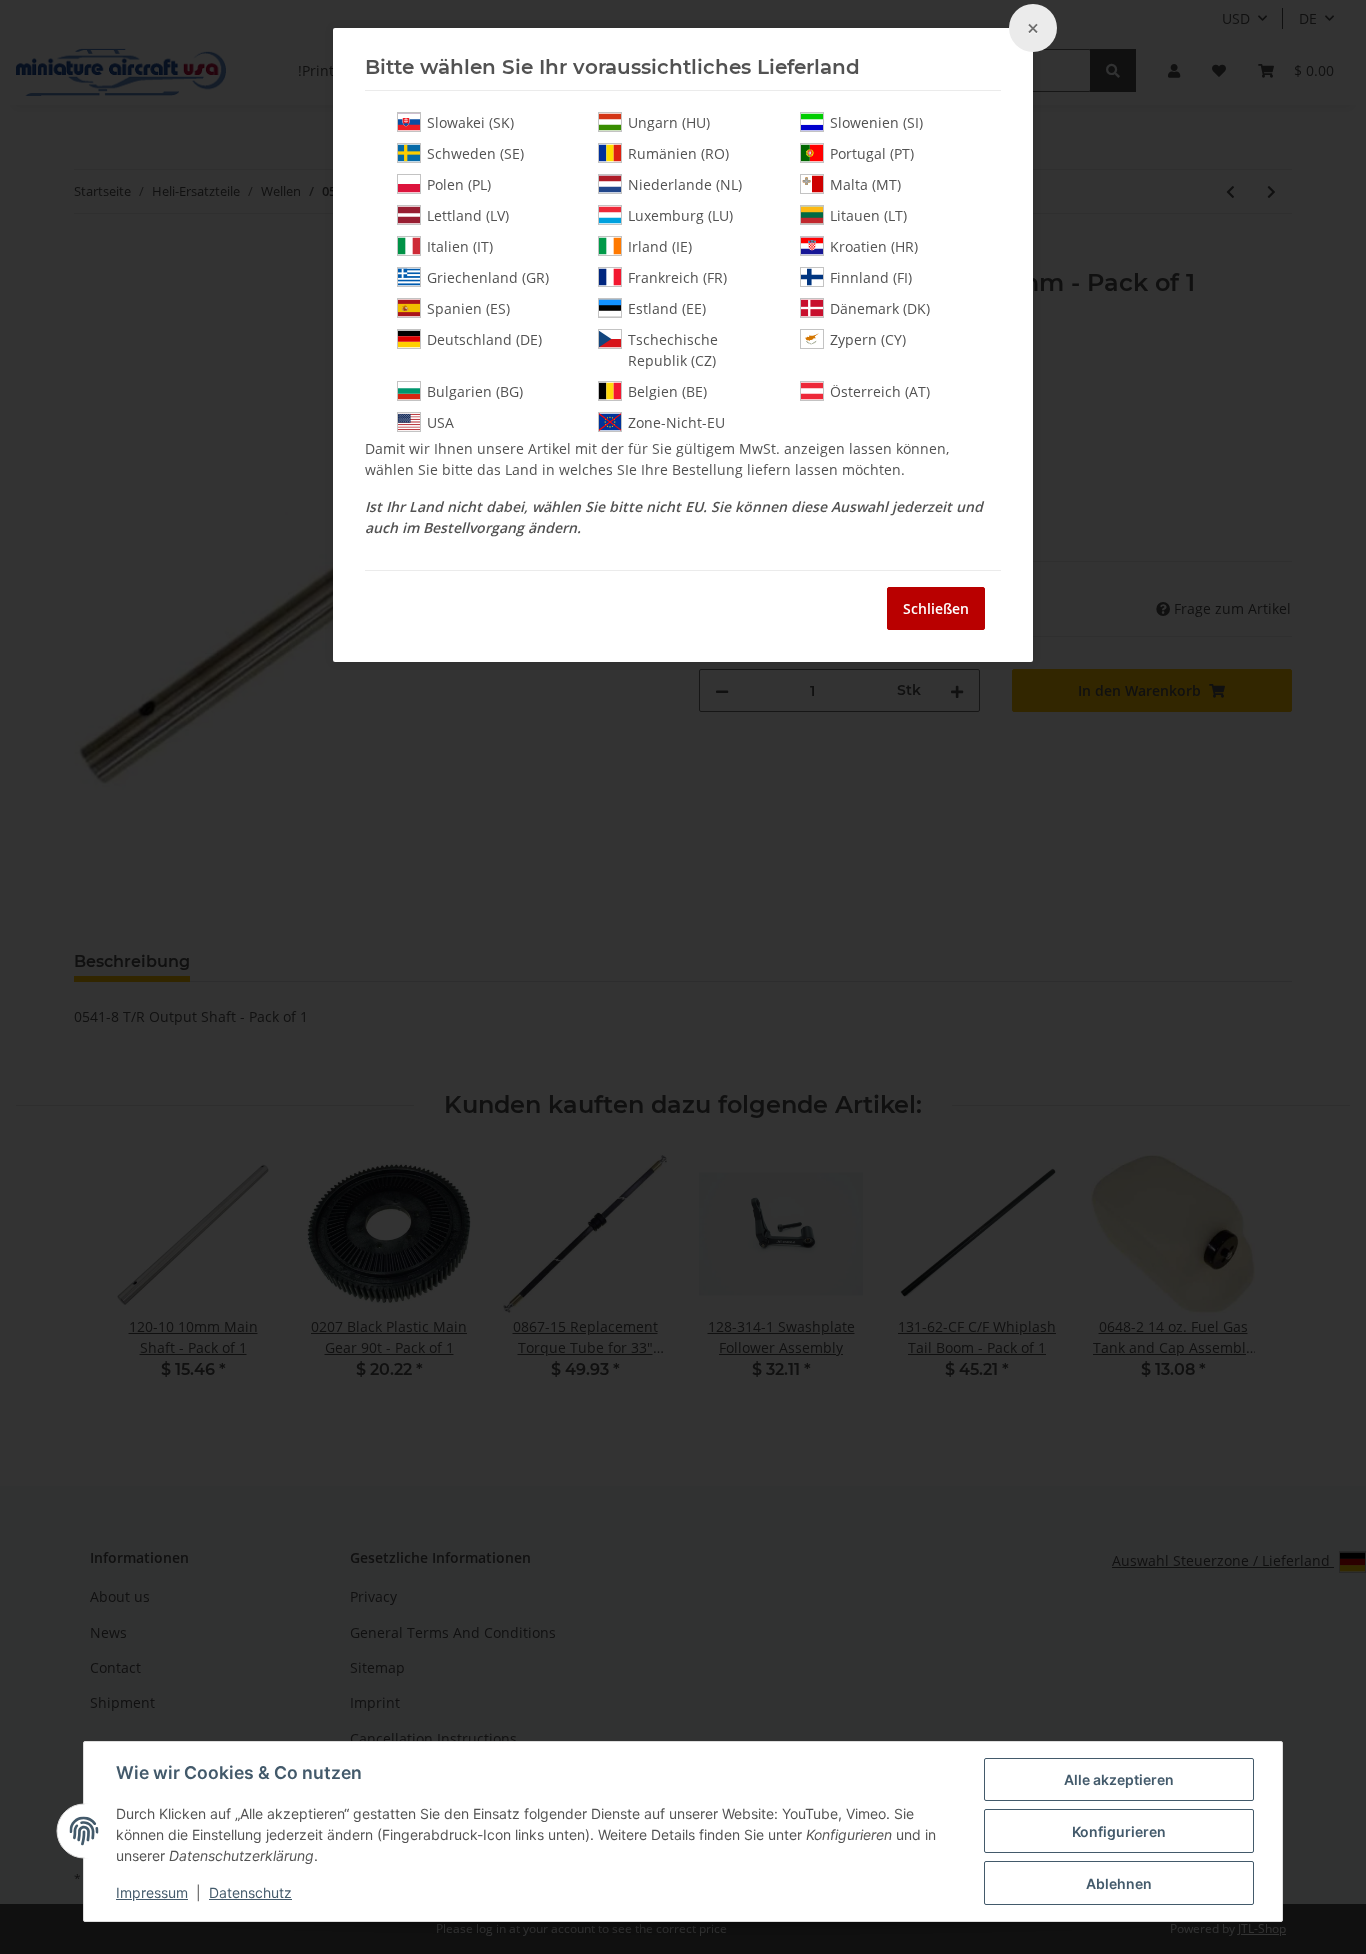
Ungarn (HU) (669, 122)
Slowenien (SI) (876, 122)
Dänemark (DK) (880, 308)
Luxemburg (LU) (680, 215)
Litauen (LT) (868, 215)
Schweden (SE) (475, 153)
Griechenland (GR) (488, 277)
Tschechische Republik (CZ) (673, 350)
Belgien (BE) (667, 391)
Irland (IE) (660, 246)
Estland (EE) (667, 308)
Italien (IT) (460, 246)
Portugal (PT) (872, 153)
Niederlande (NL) (685, 184)
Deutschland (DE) (484, 339)
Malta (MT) (865, 184)
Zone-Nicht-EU (676, 422)
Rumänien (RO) (678, 153)
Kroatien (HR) (874, 246)
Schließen (936, 608)
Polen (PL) (459, 184)
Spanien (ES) (468, 308)
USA (440, 422)
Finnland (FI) (871, 277)
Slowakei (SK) (470, 122)
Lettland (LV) (468, 215)
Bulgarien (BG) (475, 391)
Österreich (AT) (880, 391)
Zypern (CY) (868, 339)
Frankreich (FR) (677, 277)
